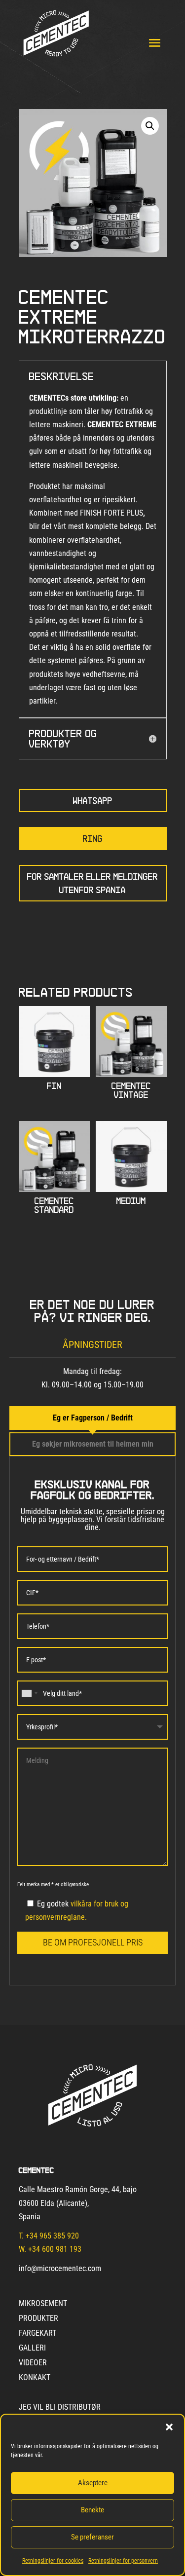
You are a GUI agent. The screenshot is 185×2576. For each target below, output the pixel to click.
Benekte (92, 2510)
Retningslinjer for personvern (123, 2561)
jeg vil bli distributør (60, 2408)
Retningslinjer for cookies (53, 2561)
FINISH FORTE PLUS (111, 513)
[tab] (93, 1418)
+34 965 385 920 (52, 2236)
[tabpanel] (93, 1721)
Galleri (32, 2349)
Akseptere (93, 2483)
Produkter (38, 2319)
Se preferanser (92, 2537)
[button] (169, 2427)
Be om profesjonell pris (93, 1942)
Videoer (33, 2363)
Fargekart (37, 2334)
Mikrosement (43, 2304)
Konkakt (35, 2378)
